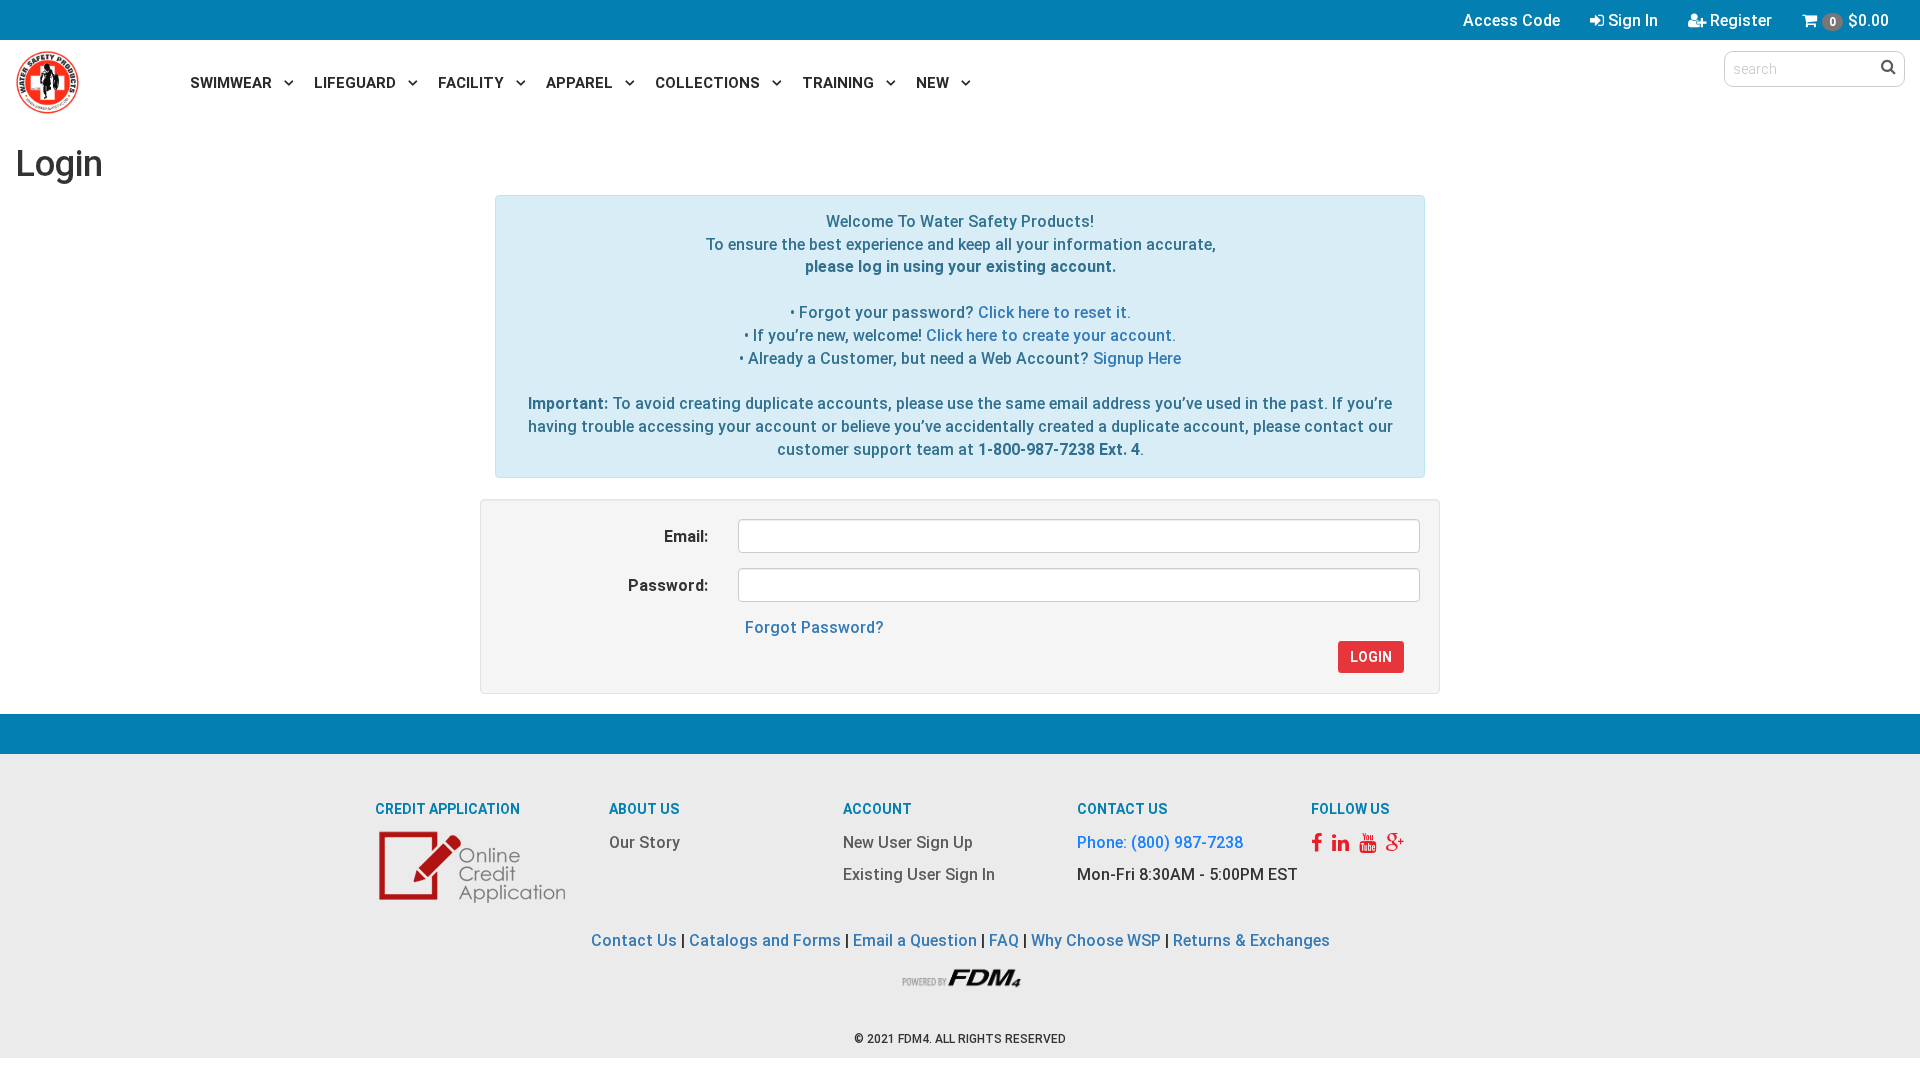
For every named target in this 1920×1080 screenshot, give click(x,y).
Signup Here (1137, 358)
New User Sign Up (908, 842)
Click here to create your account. (1051, 335)
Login (1371, 657)
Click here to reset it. (1054, 312)
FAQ (1004, 940)
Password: (668, 585)
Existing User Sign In (919, 874)
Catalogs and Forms (765, 940)
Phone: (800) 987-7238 (1160, 842)
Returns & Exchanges (1251, 940)
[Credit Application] (475, 867)
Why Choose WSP (1096, 940)
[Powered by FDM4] (960, 975)
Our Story (644, 842)
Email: (686, 536)
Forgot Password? (814, 627)
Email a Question (915, 940)
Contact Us (634, 940)
